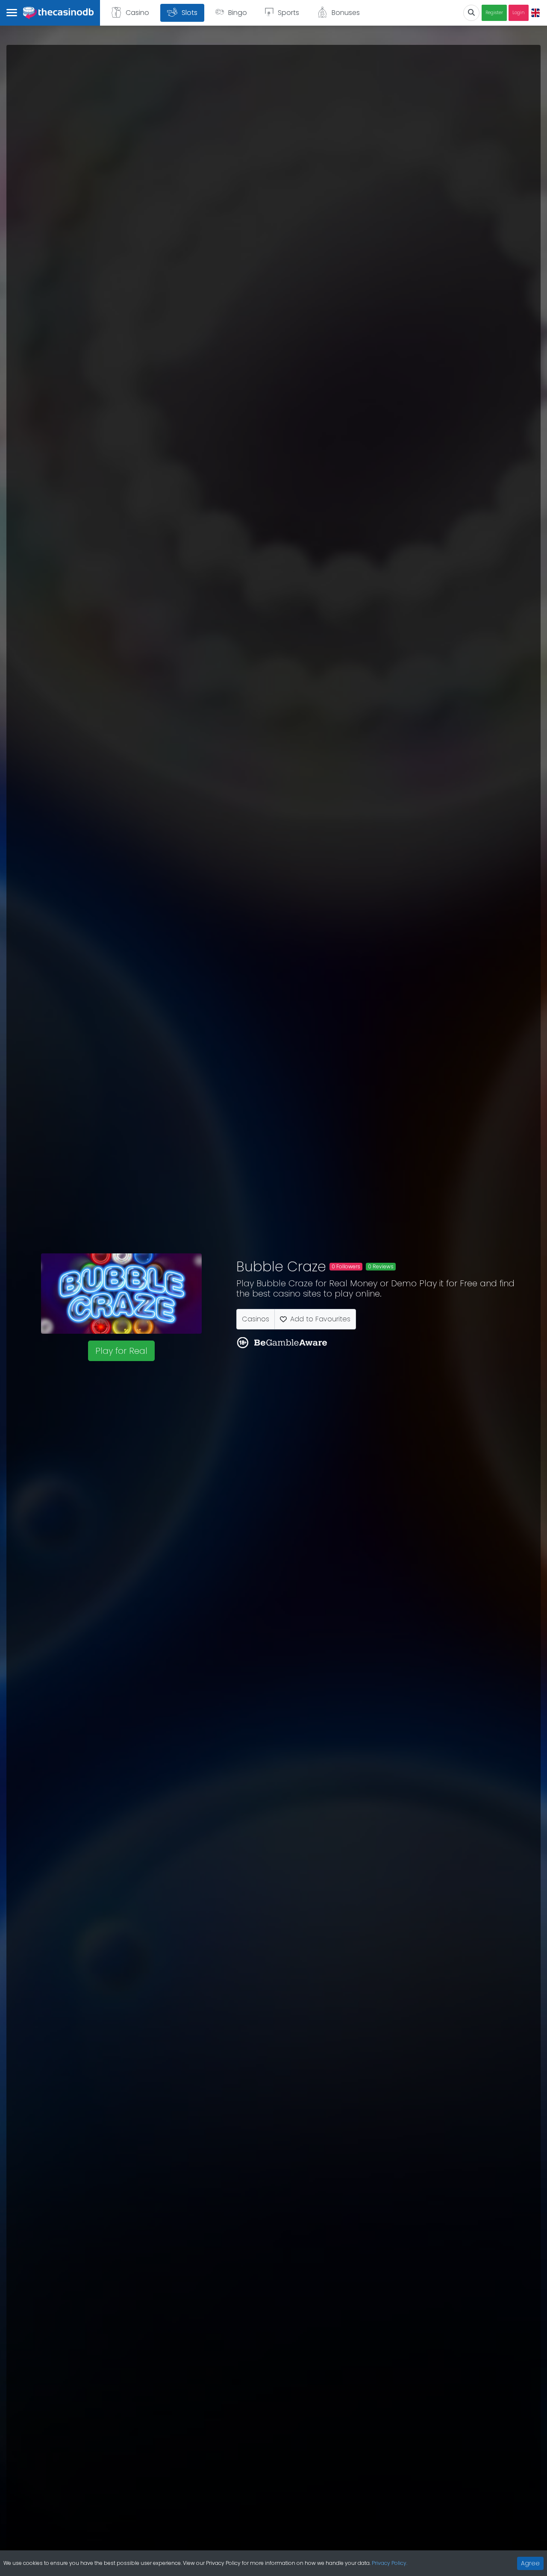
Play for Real (121, 1351)
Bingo (238, 13)
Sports (288, 13)
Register (494, 13)
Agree (530, 2563)
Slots (190, 13)
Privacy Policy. (390, 2563)
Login (519, 13)
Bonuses (346, 13)
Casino (137, 13)
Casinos (256, 1319)
